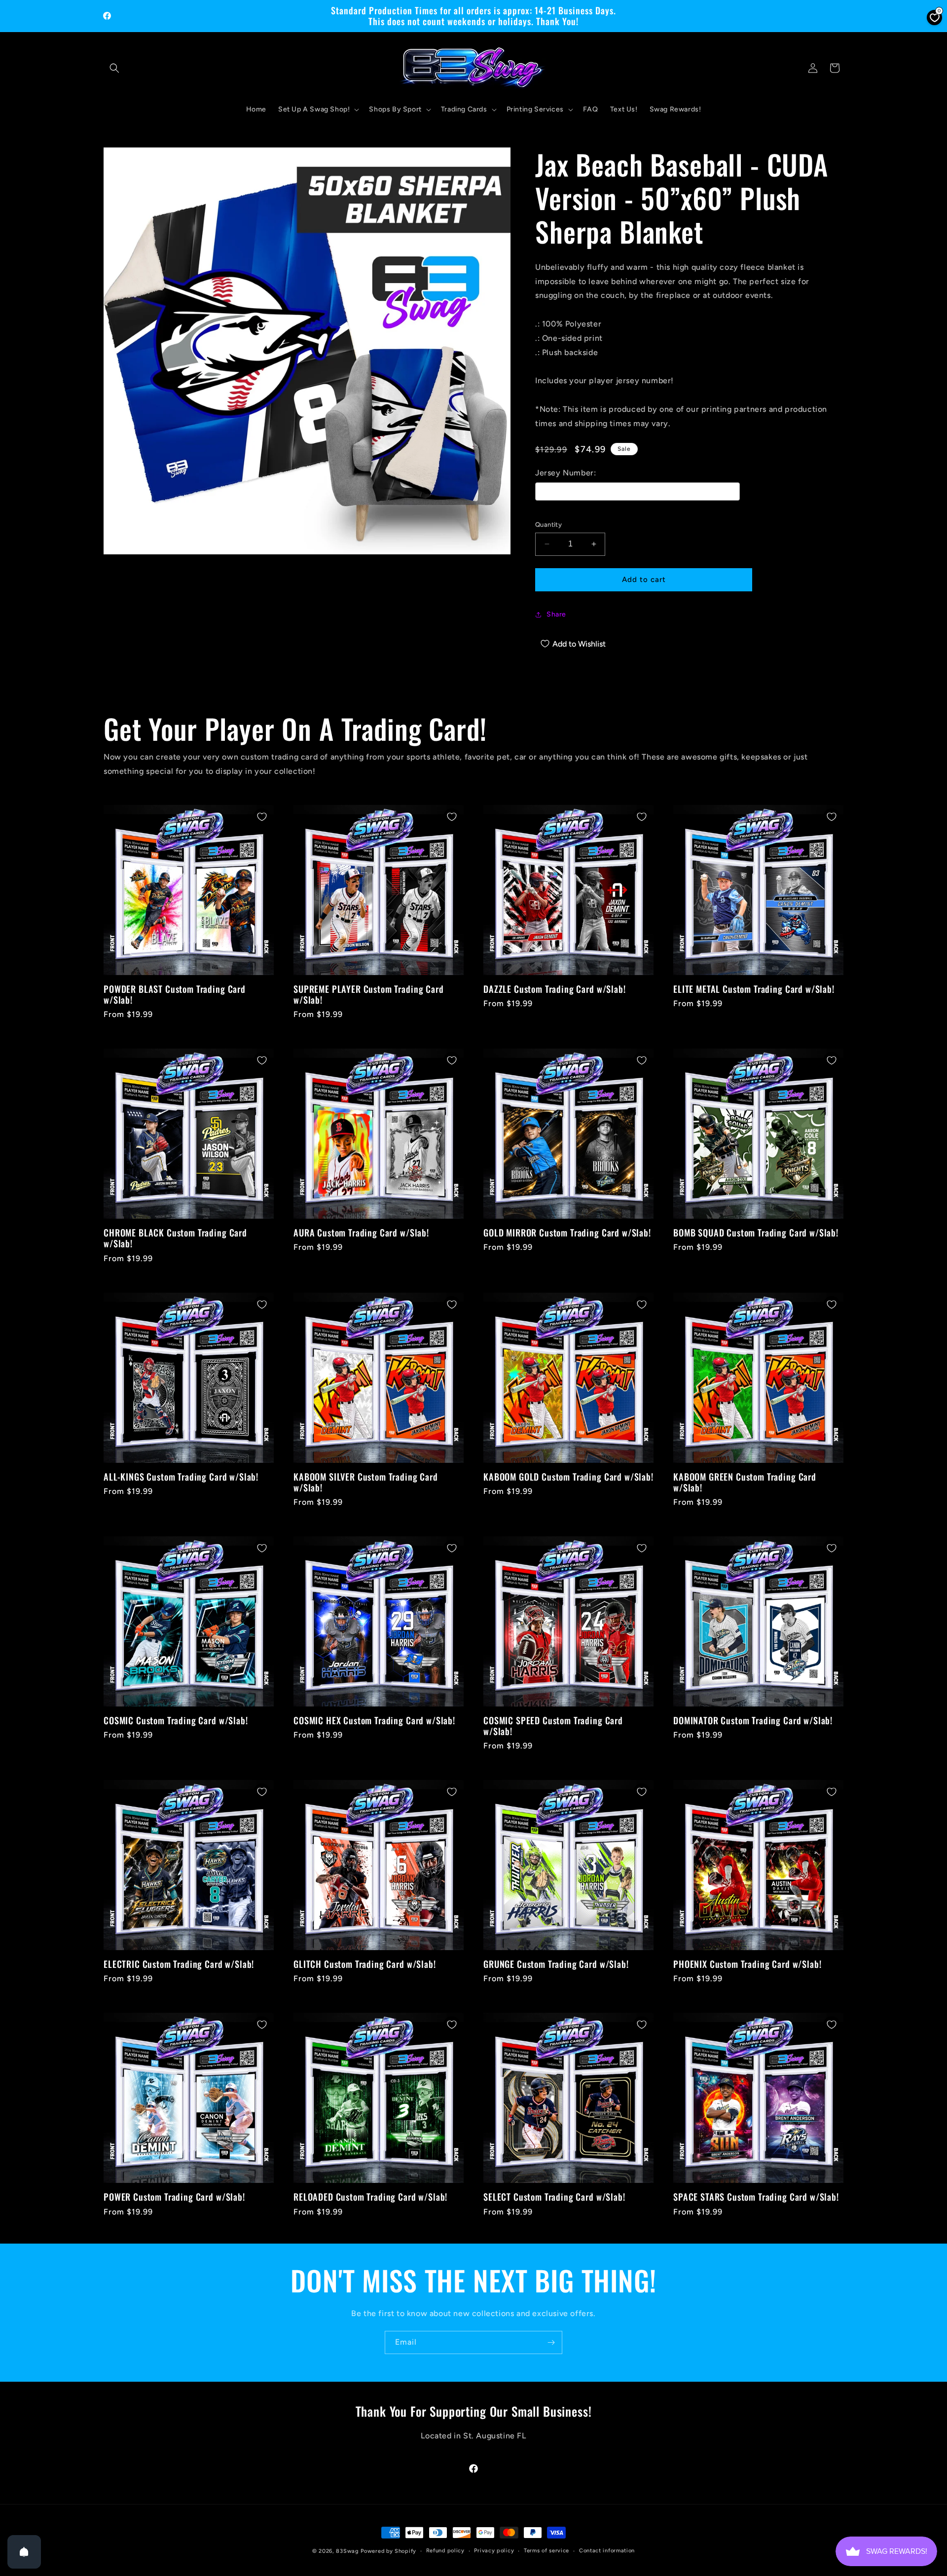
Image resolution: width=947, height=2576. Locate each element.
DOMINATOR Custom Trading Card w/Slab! (753, 1720)
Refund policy (445, 2551)
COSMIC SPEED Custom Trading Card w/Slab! (553, 1726)
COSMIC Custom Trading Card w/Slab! (176, 1720)
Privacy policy (494, 2551)
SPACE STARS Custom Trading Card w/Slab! (756, 2197)
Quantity (548, 525)
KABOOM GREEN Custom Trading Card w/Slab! (745, 1482)
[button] (114, 68)
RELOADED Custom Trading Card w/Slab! (370, 2197)
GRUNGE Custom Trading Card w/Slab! (556, 1964)
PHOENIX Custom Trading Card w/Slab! (747, 1964)
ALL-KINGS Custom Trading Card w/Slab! (181, 1477)
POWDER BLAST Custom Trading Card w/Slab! (175, 994)
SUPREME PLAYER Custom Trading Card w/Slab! (369, 994)
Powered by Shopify (388, 2551)
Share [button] (556, 614)
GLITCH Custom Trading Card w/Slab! (365, 1964)
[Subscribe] (551, 2342)
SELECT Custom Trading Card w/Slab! (554, 2197)
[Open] (24, 2552)
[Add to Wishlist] (262, 817)
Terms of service (546, 2551)
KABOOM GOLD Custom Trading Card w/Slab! (568, 1477)
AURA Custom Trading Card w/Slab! (361, 1233)
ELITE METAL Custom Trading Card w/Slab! (754, 989)
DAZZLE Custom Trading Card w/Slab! (555, 989)
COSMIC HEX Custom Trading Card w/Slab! (374, 1720)
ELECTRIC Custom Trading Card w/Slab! (179, 1964)
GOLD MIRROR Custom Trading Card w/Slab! (567, 1233)
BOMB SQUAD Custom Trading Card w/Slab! (756, 1233)
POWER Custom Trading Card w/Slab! (174, 2197)
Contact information (607, 2551)
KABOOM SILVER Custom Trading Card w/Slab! (366, 1482)
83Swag (347, 2551)
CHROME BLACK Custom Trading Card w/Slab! (175, 1238)
